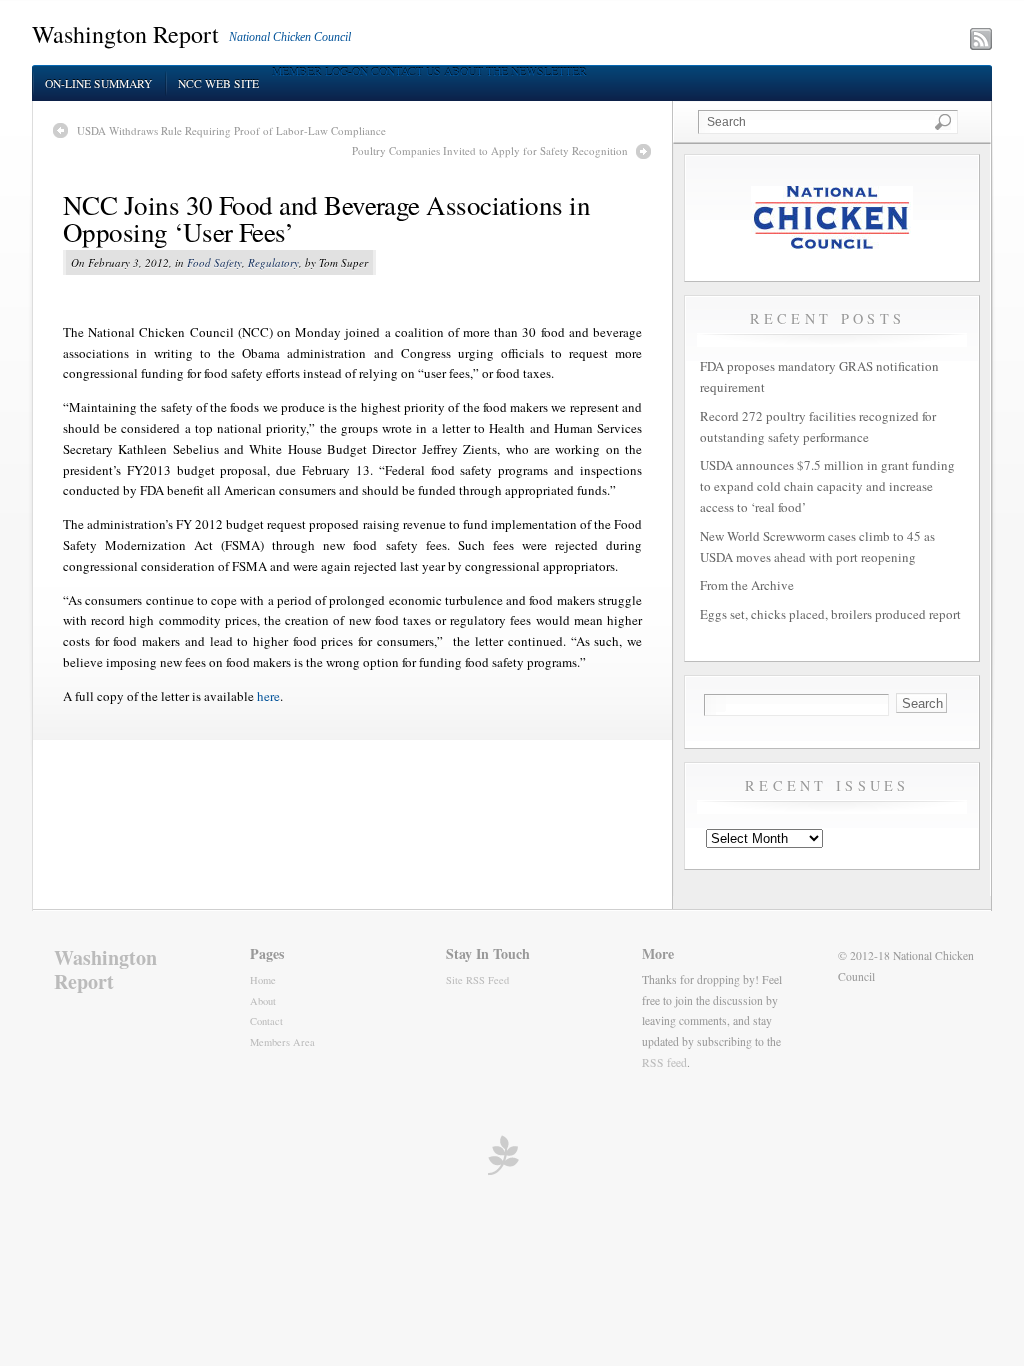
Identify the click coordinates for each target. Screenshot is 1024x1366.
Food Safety (214, 262)
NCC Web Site (218, 83)
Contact (266, 1021)
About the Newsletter (515, 71)
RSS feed (664, 1062)
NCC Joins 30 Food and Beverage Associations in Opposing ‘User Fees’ (326, 218)
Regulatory (273, 262)
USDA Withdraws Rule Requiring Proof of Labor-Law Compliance (231, 130)
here (268, 696)
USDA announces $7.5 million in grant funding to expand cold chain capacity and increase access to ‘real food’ (827, 486)
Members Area (282, 1042)
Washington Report (125, 34)
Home (263, 980)
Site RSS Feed (477, 980)
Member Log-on (320, 71)
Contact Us (406, 71)
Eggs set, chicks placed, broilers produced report (830, 614)
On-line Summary (98, 83)
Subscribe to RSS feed (893, 41)
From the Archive (747, 585)
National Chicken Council (290, 37)
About (263, 1001)
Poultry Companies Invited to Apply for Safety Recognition (490, 150)
